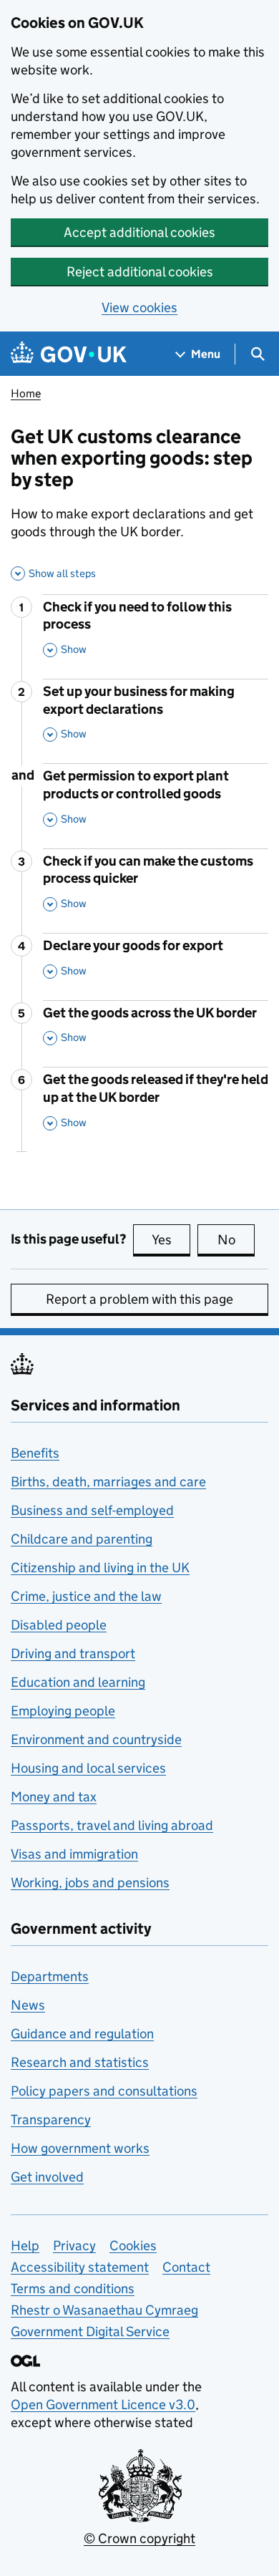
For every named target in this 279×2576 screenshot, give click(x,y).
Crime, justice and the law (86, 1596)
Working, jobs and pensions (90, 1883)
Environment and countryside (96, 1739)
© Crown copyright (139, 2538)
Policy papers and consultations (104, 2091)
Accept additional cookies (139, 232)
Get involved (47, 2177)
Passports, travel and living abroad (112, 1825)
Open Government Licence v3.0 (103, 2405)
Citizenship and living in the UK (100, 1568)
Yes (171, 1240)
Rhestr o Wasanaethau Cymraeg (104, 2310)
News (28, 2005)
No (236, 1240)
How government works (80, 2148)
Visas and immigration (74, 1854)
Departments (50, 1976)
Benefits (35, 1453)
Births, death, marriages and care (108, 1482)
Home (26, 393)
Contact (186, 2267)
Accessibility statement (80, 2267)
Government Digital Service (90, 2332)
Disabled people (59, 1625)
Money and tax (54, 1797)
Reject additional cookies (140, 272)
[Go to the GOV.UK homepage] (69, 354)
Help (25, 2246)
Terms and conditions (73, 2289)
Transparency (51, 2120)
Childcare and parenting (82, 1539)
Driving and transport (73, 1653)
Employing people (63, 1711)
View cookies (139, 308)
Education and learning (78, 1682)
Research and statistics (80, 2062)
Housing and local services (88, 1768)
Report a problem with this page (139, 1299)
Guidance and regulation (82, 2034)
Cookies (133, 2246)
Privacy (74, 2246)
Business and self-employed (92, 1510)
